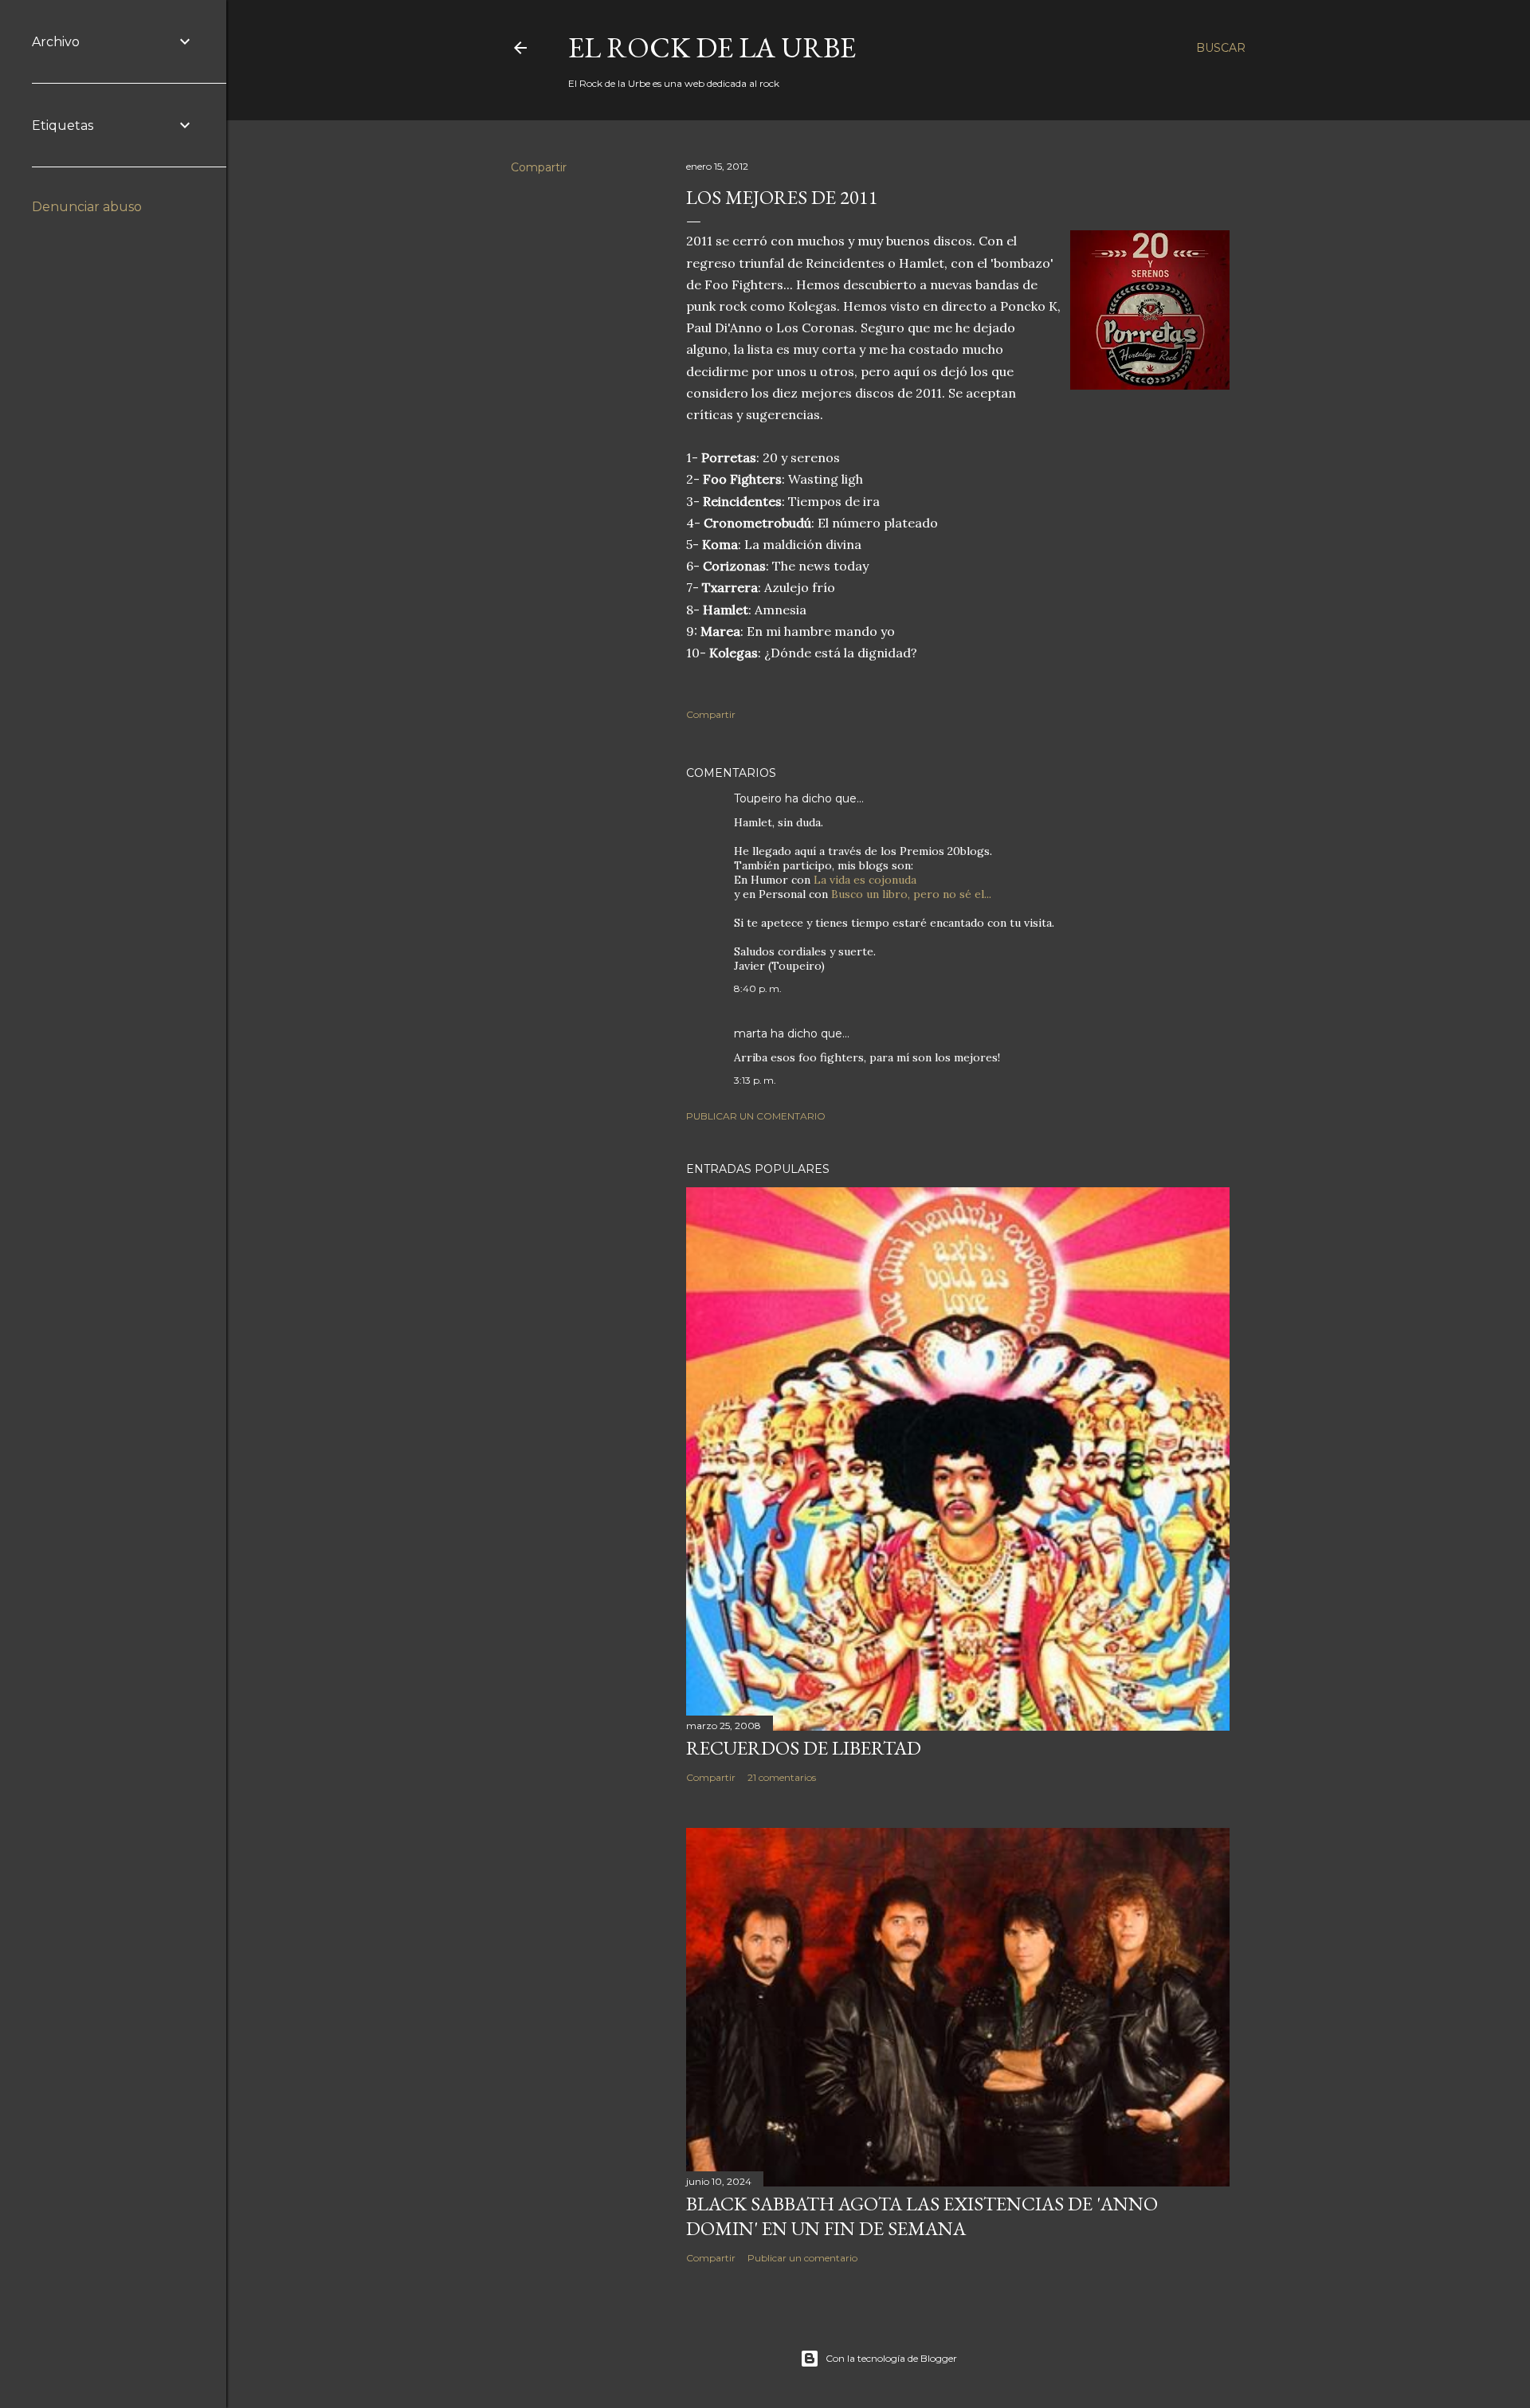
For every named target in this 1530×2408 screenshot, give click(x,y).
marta (751, 1033)
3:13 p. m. (755, 1080)
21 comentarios (782, 1777)
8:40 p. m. (758, 988)
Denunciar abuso (87, 207)
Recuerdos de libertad (804, 1748)
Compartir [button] (539, 167)
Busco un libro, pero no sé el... (911, 894)
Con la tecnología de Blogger (891, 2358)
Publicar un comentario (756, 1116)
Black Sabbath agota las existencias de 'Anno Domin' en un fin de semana (922, 2216)
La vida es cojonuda (865, 880)
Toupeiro (758, 798)
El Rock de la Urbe (712, 47)
